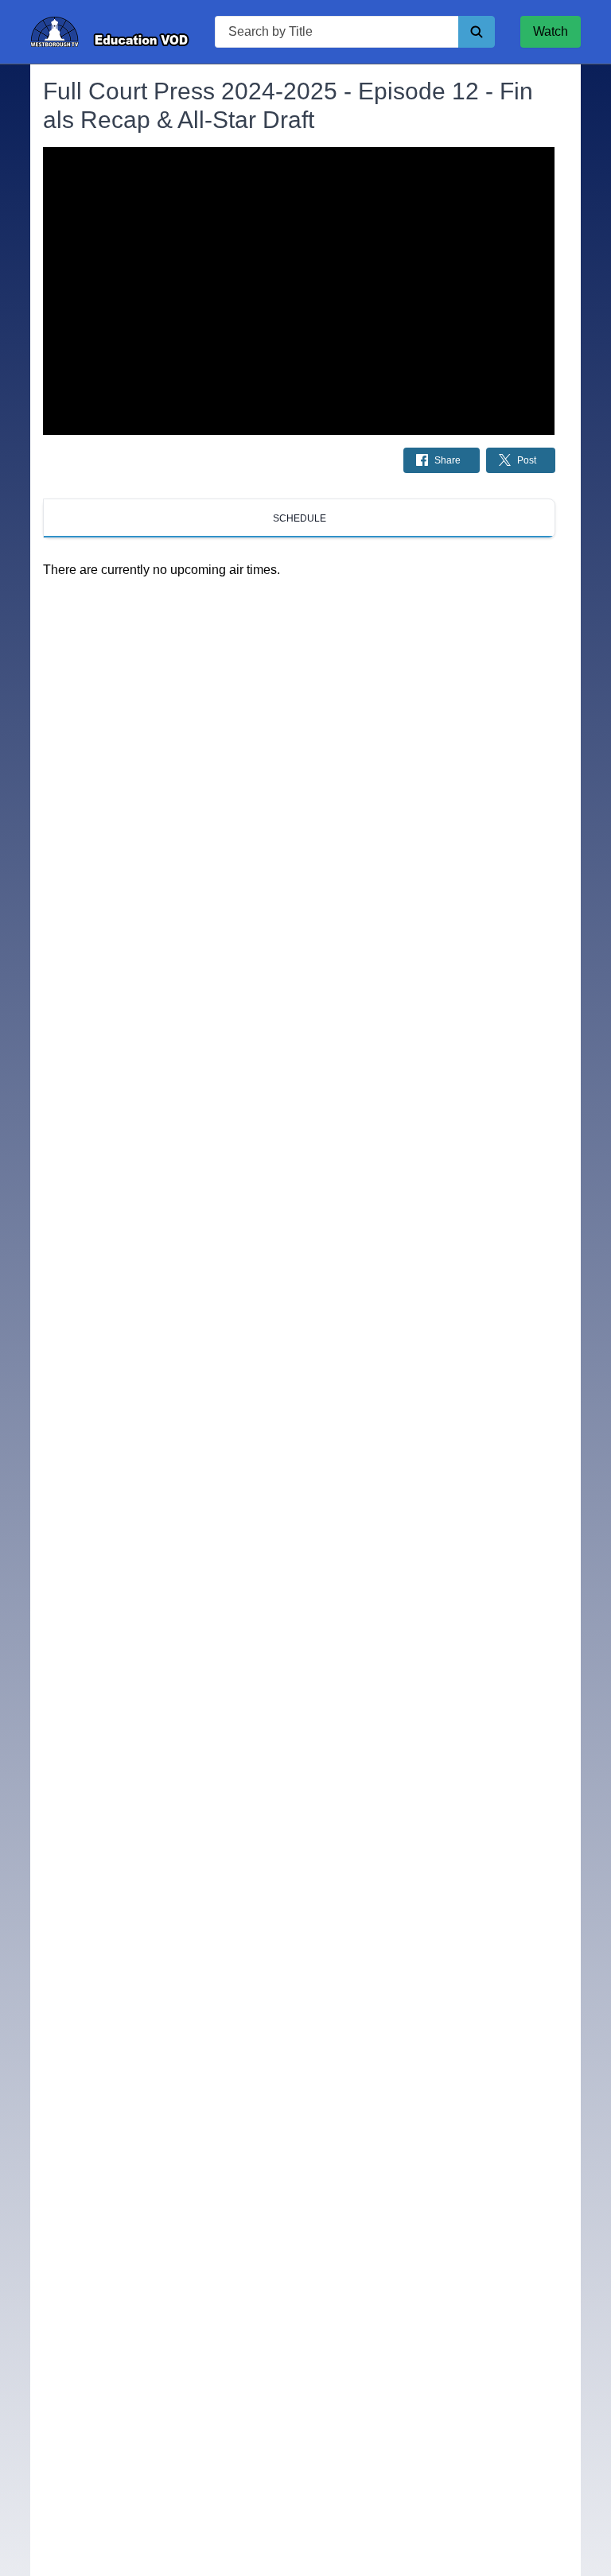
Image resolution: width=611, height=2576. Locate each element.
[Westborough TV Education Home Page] (110, 32)
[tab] (299, 518)
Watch (551, 31)
